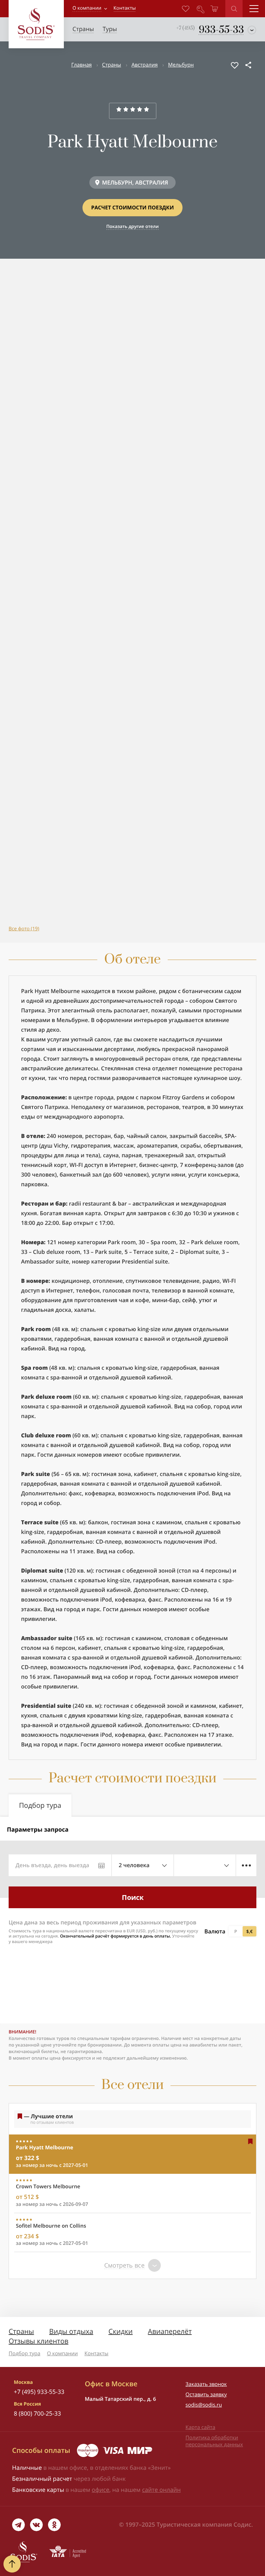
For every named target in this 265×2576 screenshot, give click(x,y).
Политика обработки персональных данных (214, 2441)
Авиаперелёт (170, 2331)
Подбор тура (24, 2354)
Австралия (145, 65)
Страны (112, 65)
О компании (87, 8)
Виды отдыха (71, 2331)
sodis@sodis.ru (204, 2405)
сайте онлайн (161, 2490)
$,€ (249, 1931)
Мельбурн (181, 65)
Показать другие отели (132, 226)
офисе (101, 2490)
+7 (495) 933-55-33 (39, 2392)
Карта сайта (200, 2427)
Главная (81, 65)
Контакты (96, 2354)
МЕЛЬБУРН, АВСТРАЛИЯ (135, 182)
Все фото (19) (24, 929)
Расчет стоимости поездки (132, 208)
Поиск (133, 1897)
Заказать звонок (206, 2384)
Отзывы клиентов (38, 2341)
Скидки (120, 2331)
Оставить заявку (206, 2395)
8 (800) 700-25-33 (37, 2413)
